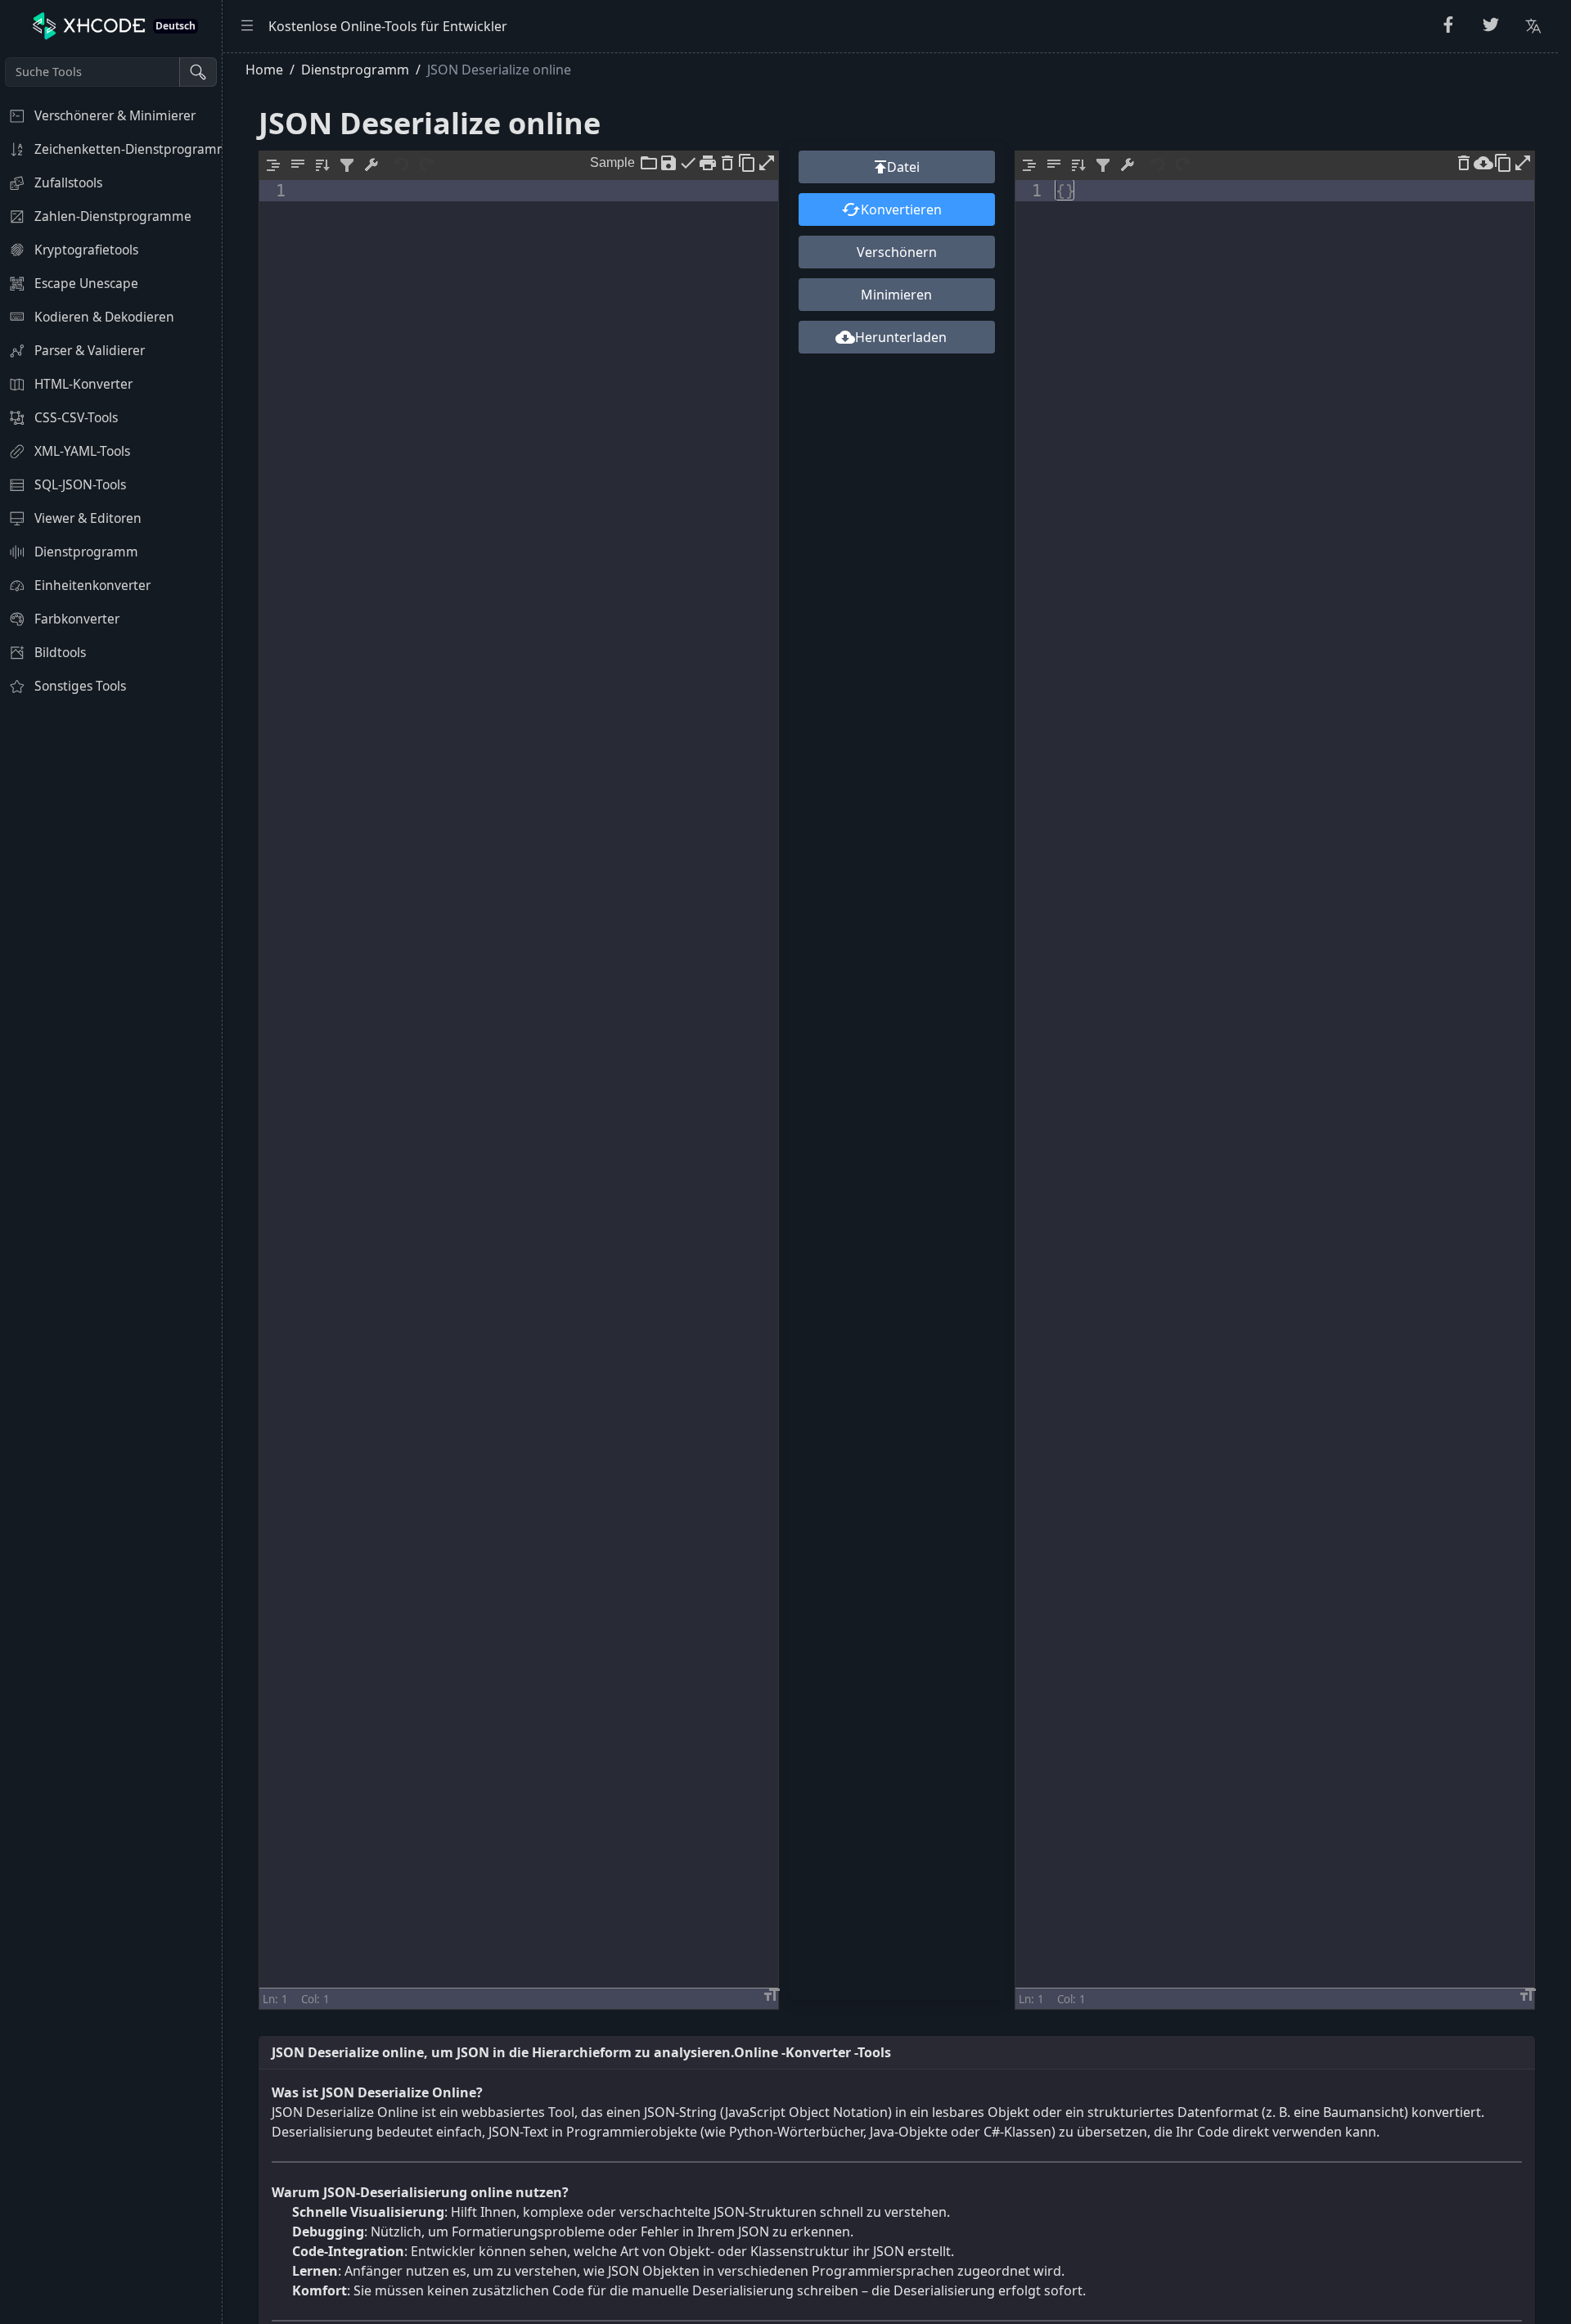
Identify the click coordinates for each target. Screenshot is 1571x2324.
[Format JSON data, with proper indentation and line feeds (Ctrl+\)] (273, 165)
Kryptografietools (86, 250)
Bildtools (60, 652)
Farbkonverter (77, 619)
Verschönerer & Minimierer (115, 115)
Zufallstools (68, 182)
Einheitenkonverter (92, 585)
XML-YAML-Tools (82, 451)
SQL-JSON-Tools (80, 484)
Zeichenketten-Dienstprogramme (128, 149)
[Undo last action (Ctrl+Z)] (403, 165)
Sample (612, 161)
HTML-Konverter (83, 384)
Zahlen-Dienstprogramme (113, 216)
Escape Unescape (86, 283)
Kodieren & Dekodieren (104, 317)
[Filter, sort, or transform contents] (347, 165)
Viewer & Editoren (88, 518)
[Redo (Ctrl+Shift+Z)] (427, 165)
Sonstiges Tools (80, 686)
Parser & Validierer (90, 350)
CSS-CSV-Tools (76, 417)
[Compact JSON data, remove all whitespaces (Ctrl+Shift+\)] (298, 165)
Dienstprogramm (86, 552)
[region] (111, 1188)
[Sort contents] (322, 165)
